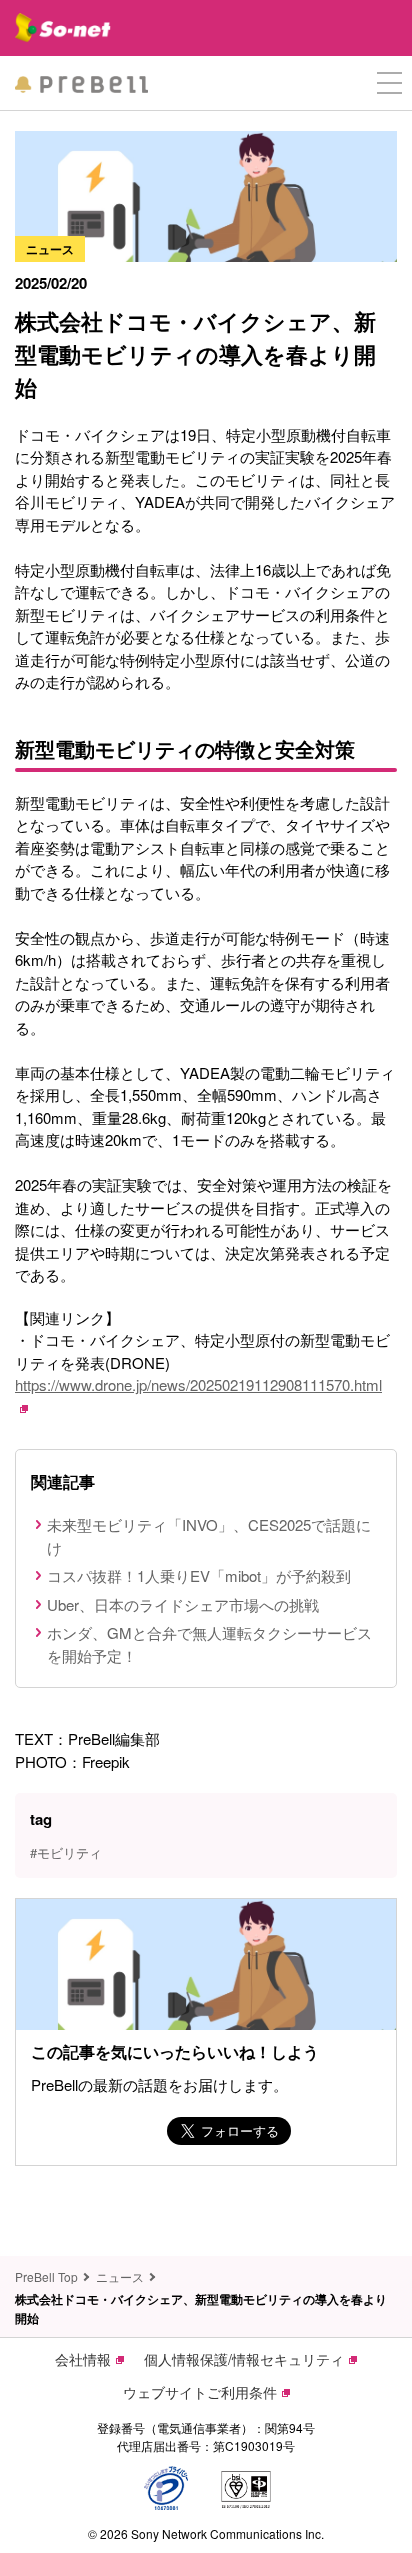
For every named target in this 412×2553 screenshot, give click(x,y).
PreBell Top (46, 2276)
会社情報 (83, 2359)
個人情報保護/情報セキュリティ (244, 2359)
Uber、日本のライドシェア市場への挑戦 (183, 1604)
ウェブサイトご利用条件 (200, 2392)
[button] (389, 83)
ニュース (120, 2276)
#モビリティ (66, 1852)
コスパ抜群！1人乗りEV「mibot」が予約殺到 (199, 1575)
